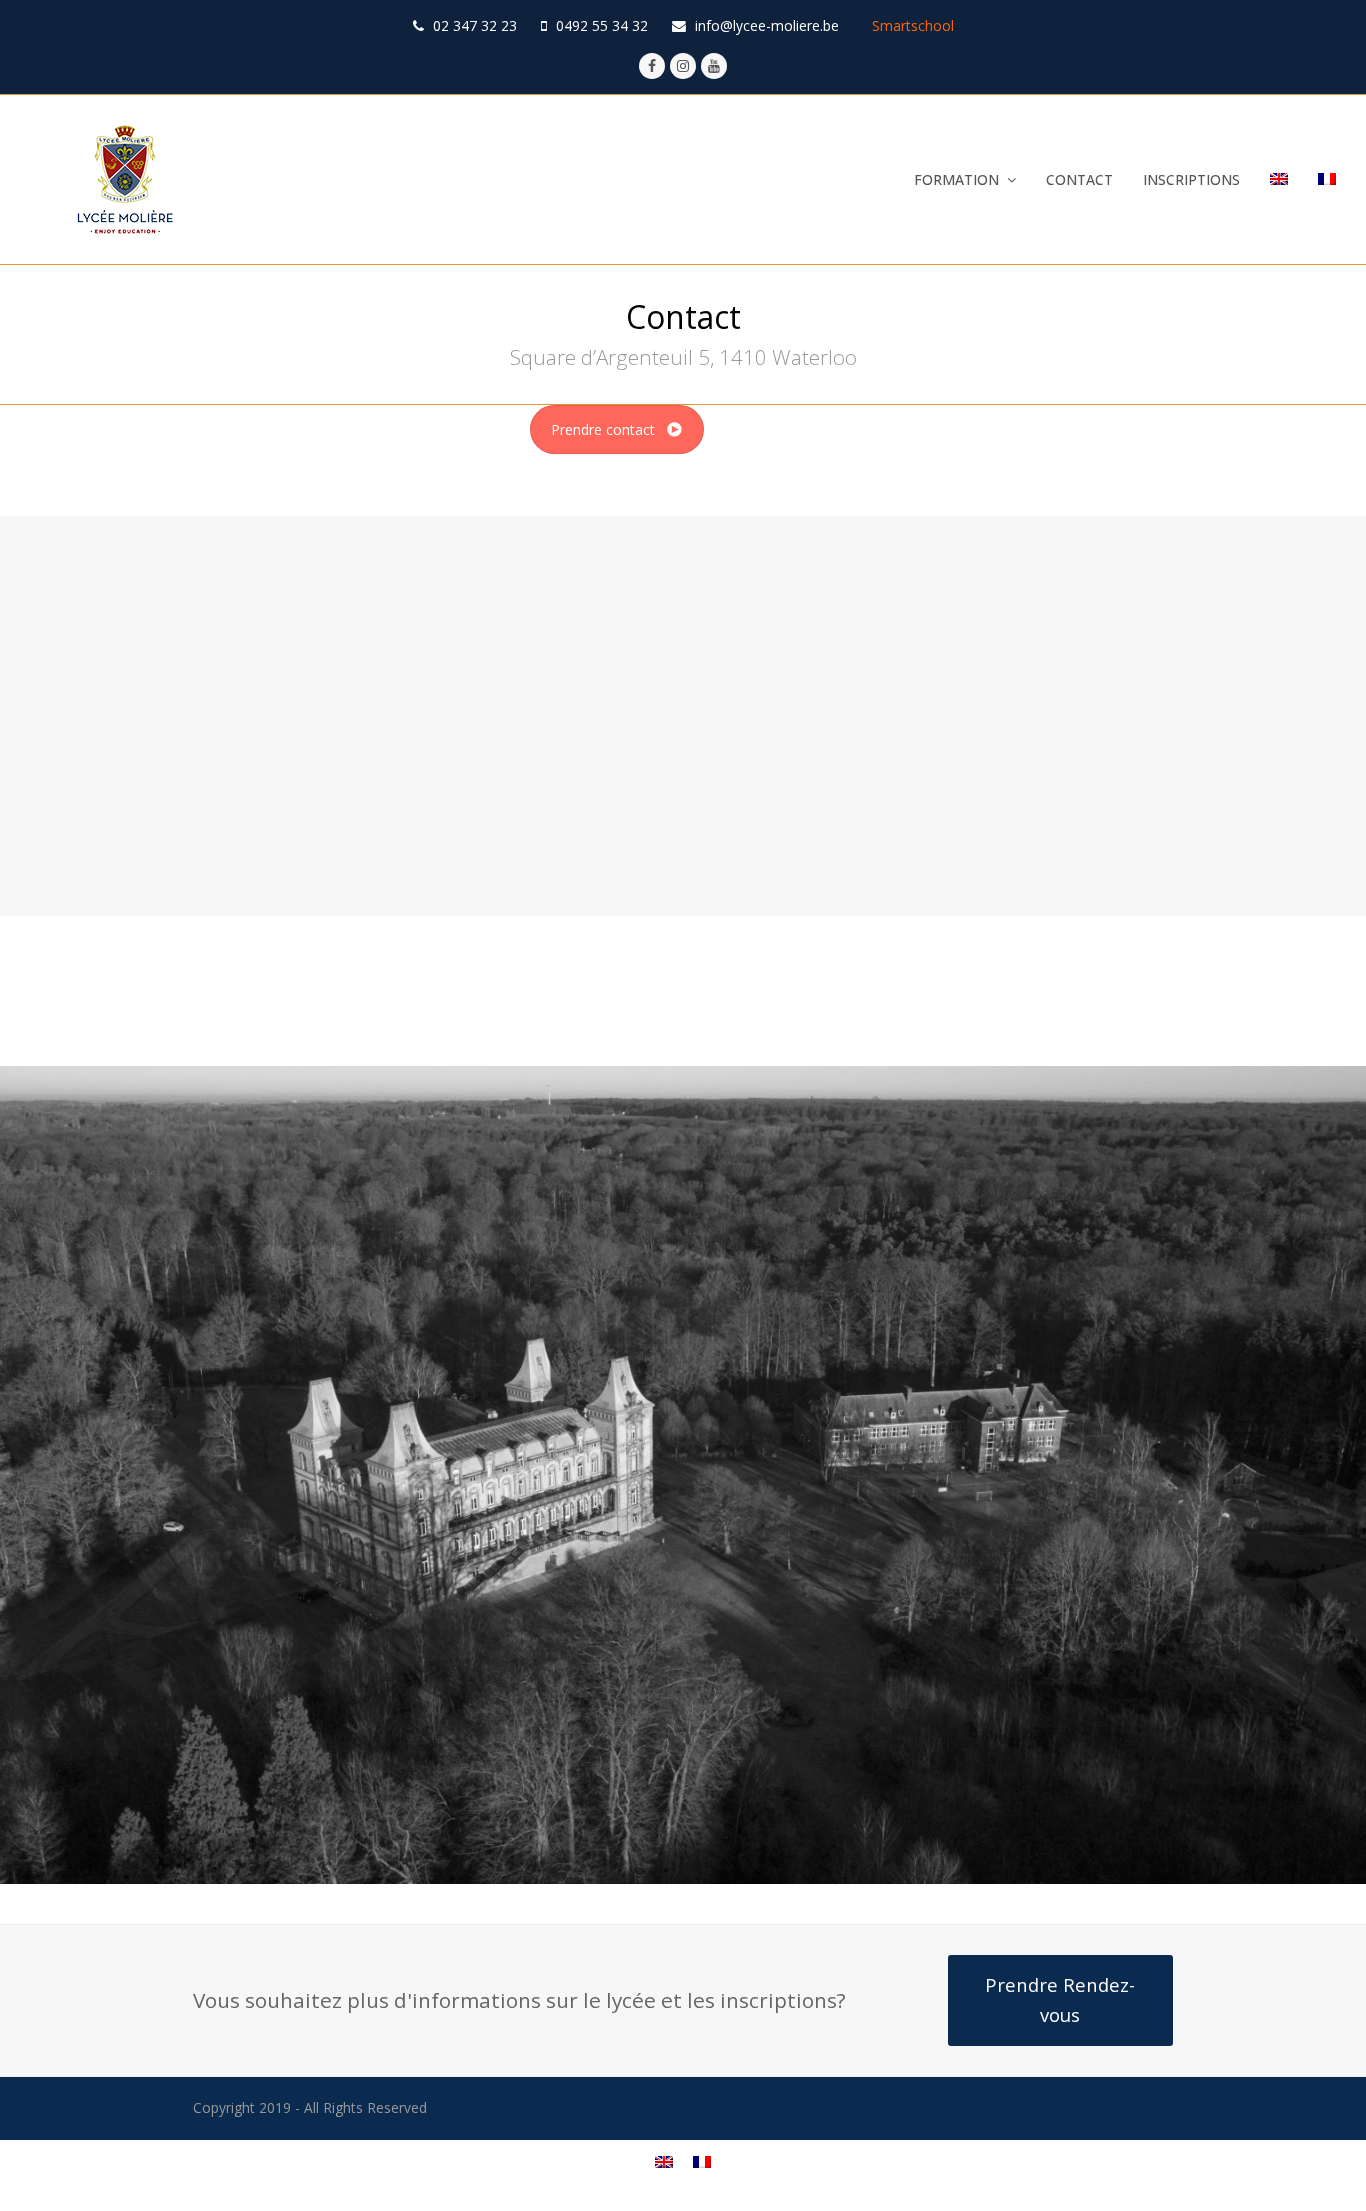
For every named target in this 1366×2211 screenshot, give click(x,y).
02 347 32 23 (475, 25)
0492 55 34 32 (602, 25)
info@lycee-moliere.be (767, 25)
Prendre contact (603, 429)
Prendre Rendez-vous (1060, 1999)
